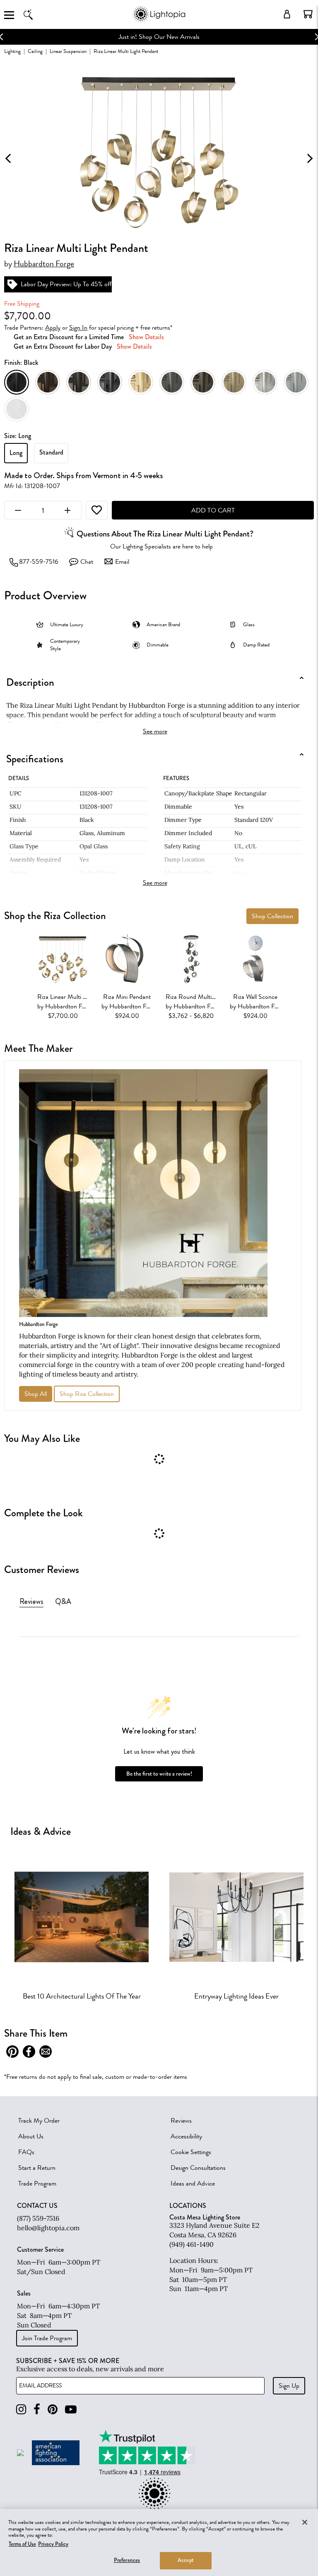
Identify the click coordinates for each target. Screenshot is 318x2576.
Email (122, 562)
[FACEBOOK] (37, 2410)
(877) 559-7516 (38, 2218)
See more (155, 731)
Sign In (78, 328)
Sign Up (289, 2386)
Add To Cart (213, 510)
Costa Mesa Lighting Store (205, 2217)
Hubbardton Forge (44, 264)
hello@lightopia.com (48, 2228)
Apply (53, 328)
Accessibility (186, 2136)
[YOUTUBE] (71, 2410)
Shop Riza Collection (87, 1394)
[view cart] (308, 14)
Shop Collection (272, 916)
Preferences (127, 2560)
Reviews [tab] (31, 1602)
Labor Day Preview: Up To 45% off (66, 284)
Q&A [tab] (63, 1602)
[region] (159, 2542)
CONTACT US (37, 2206)
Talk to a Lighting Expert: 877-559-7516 (159, 37)
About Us (31, 2136)
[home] (159, 20)
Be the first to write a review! (159, 1774)
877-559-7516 (39, 562)
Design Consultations (198, 2168)
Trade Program (37, 2183)
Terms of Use (22, 2544)
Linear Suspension (68, 51)
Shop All (36, 1394)
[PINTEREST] (53, 2410)
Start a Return (37, 2168)
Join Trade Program (47, 2338)
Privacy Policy (53, 2544)
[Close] (305, 2522)
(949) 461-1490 (192, 2244)
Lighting (12, 51)
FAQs (26, 2152)
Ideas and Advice (193, 2183)
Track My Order (39, 2121)
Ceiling (35, 51)
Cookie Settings (191, 2152)
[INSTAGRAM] (21, 2410)
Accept (186, 2560)
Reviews (181, 2121)
